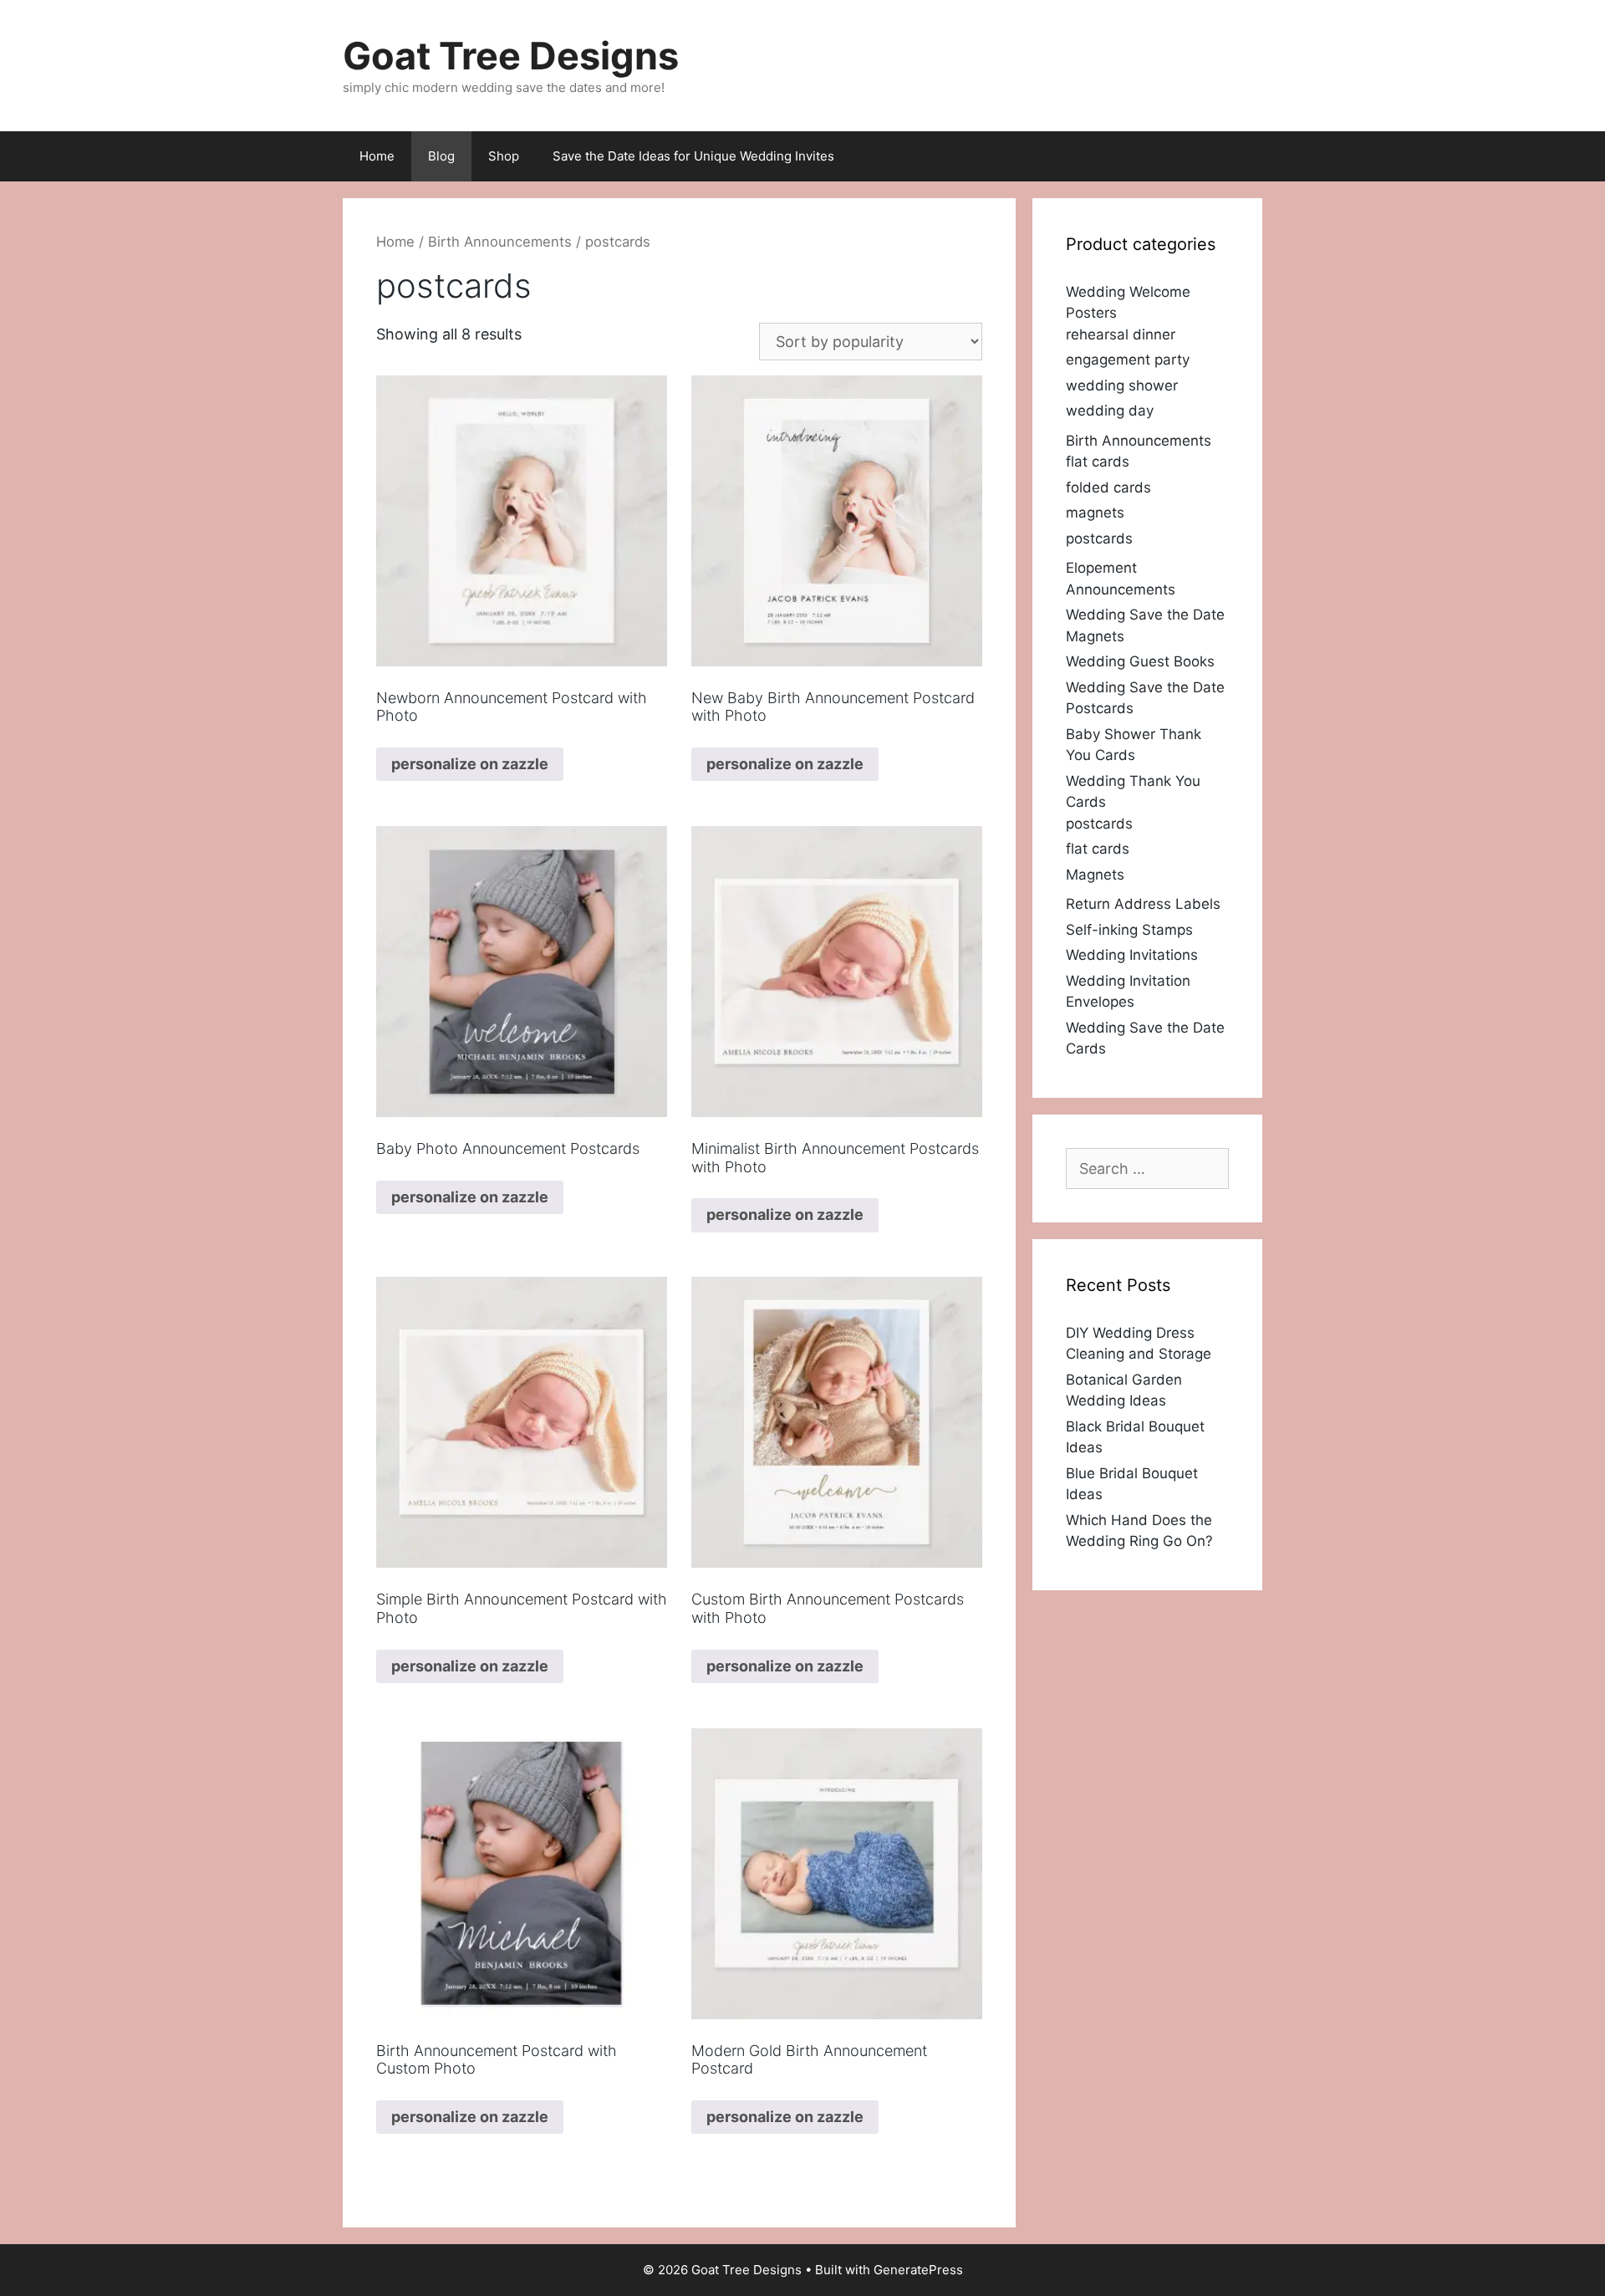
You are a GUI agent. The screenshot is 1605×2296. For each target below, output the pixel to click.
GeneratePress (918, 2270)
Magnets (1095, 875)
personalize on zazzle (470, 764)
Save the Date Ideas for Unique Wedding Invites (693, 156)
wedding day (1110, 411)
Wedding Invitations (1132, 955)
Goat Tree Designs (511, 56)
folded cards (1108, 487)
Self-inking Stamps (1129, 930)
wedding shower (1122, 385)
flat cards (1098, 462)
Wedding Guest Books (1140, 661)
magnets (1095, 513)
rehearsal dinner (1121, 334)
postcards (1099, 538)
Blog (441, 156)
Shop (504, 156)
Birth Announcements (500, 242)
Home (377, 156)
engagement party (1128, 360)
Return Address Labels (1143, 904)
